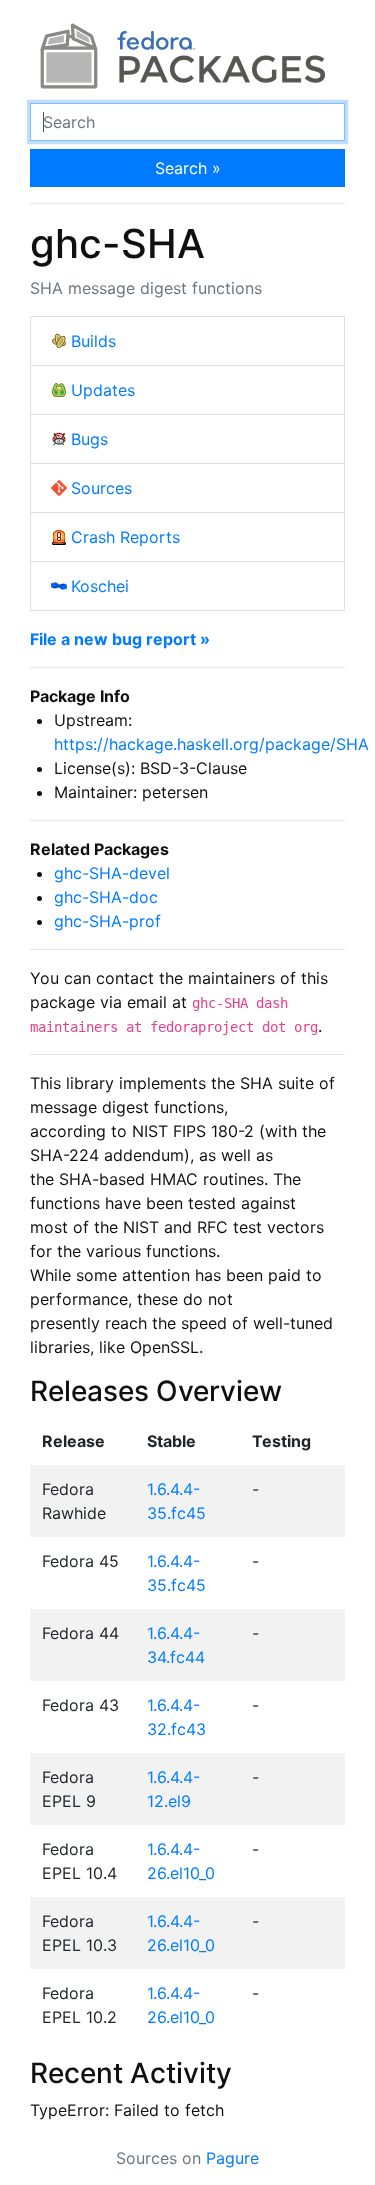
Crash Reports (125, 537)
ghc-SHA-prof (107, 921)
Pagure (232, 2158)
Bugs (89, 439)
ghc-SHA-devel (112, 873)
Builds (93, 341)
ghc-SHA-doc (106, 897)
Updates (103, 390)
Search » (188, 168)
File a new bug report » (120, 639)
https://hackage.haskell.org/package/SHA (211, 744)
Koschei (100, 586)
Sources (101, 488)
